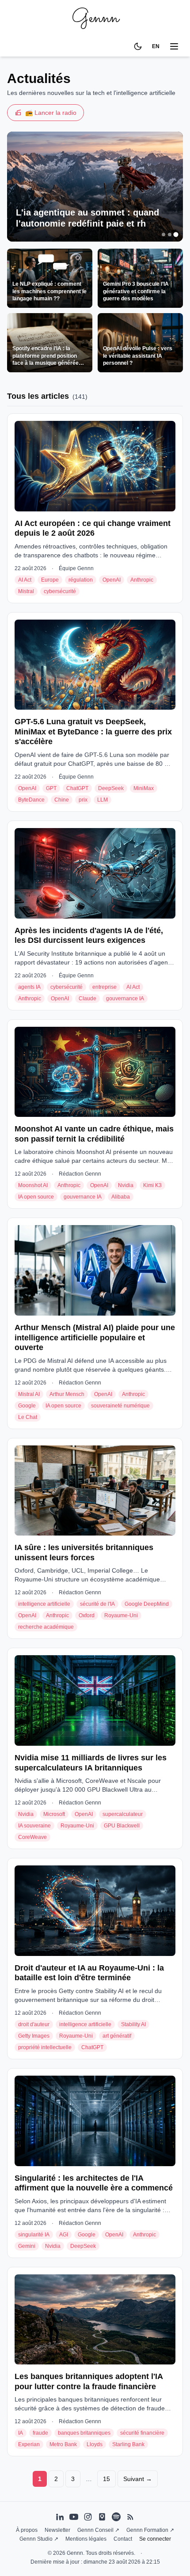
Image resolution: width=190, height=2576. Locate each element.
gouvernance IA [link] (125, 999)
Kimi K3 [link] (152, 1185)
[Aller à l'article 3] (176, 235)
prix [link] (83, 800)
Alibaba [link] (121, 1197)
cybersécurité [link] (60, 591)
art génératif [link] (117, 2036)
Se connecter (155, 2539)
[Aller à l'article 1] (163, 234)
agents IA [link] (29, 987)
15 (106, 2479)
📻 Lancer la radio (51, 113)
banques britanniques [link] (84, 2433)
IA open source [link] (36, 1197)
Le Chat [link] (28, 1417)
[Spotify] (116, 2517)
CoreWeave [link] (32, 1837)
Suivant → (138, 2479)
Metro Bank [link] (63, 2444)
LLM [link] (103, 800)
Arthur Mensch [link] (67, 1394)
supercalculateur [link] (123, 1814)
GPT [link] (51, 788)
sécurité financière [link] (142, 2433)
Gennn (95, 18)
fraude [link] (40, 2433)
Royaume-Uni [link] (121, 1615)
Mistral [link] (26, 591)
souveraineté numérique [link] (120, 1406)
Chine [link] (62, 800)
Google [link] (27, 1406)
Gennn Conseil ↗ (98, 2530)
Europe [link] (50, 580)
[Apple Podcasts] (102, 2517)
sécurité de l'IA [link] (97, 1604)
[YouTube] (74, 2517)
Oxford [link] (87, 1615)
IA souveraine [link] (34, 1826)
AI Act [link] (25, 580)
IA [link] (21, 2433)
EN (156, 46)
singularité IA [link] (34, 2235)
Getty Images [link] (34, 2036)
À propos (27, 2530)
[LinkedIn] (60, 2517)
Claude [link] (87, 999)
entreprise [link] (104, 987)
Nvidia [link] (126, 1185)
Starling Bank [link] (128, 2444)
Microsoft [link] (54, 1814)
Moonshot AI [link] (33, 1185)
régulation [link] (81, 580)
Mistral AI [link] (29, 1394)
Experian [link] (29, 2444)
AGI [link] (64, 2235)
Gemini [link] (27, 2246)
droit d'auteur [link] (34, 2024)
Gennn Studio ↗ (39, 2539)
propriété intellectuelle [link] (45, 2047)
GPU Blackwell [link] (122, 1826)
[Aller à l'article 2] (170, 235)
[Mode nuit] (138, 46)
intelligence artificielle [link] (44, 1604)
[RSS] (130, 2517)
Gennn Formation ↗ (150, 2530)
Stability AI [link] (133, 2024)
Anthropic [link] (142, 580)
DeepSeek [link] (111, 788)
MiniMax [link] (144, 788)
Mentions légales (86, 2539)
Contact (123, 2539)
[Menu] (174, 46)
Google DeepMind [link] (147, 1604)
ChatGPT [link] (77, 788)
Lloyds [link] (95, 2444)
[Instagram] (88, 2517)
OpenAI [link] (112, 580)
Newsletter (57, 2530)
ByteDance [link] (31, 800)
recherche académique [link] (46, 1627)
